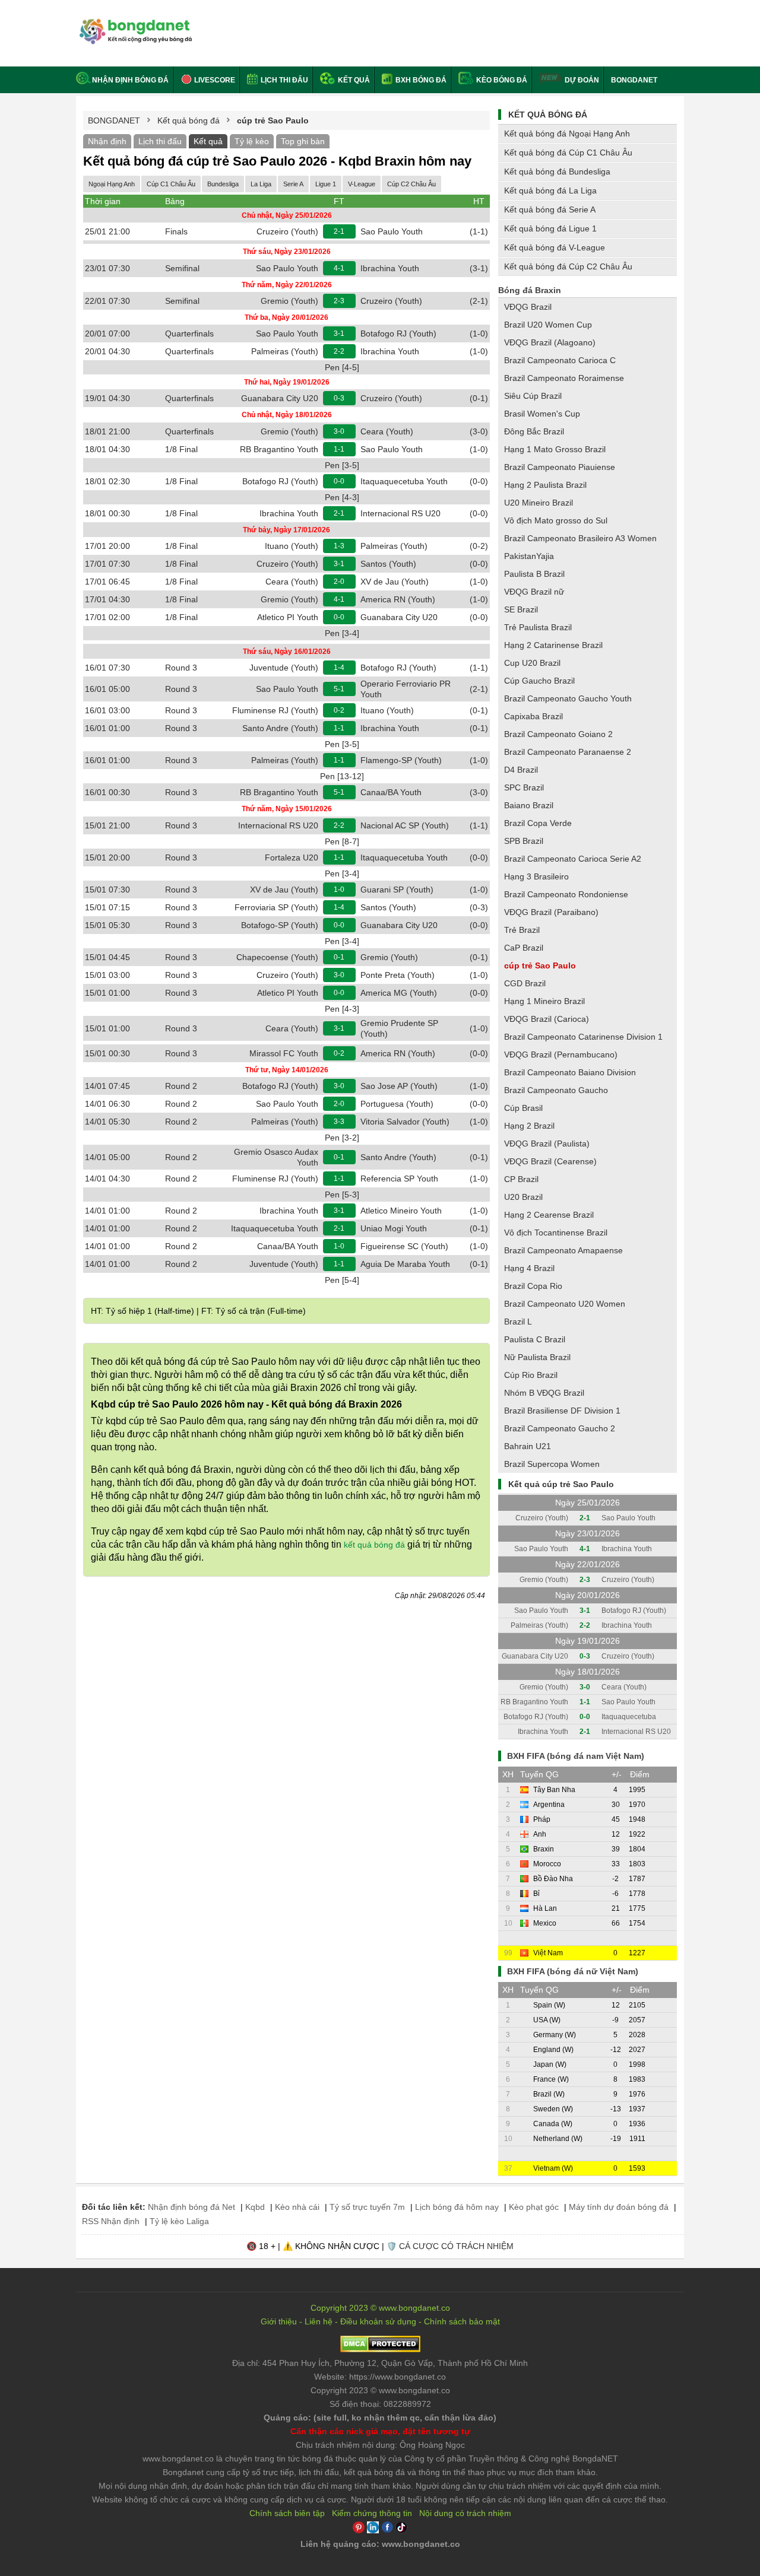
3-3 (339, 1122)
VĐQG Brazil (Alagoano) (550, 342)
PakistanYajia (529, 556)
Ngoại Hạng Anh (112, 184)
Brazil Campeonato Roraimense (564, 378)
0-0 (339, 481)
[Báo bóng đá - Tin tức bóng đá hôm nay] (134, 23)
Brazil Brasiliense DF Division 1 (562, 1411)
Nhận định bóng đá (130, 80)
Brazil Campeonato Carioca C (560, 360)
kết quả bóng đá (374, 1545)
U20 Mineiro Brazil (539, 503)
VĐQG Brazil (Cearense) (550, 1161)
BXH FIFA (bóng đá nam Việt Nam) (576, 1756)
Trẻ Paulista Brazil (538, 627)
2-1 (339, 231)
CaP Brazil (524, 948)
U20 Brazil (523, 1197)
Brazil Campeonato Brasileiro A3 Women (580, 538)
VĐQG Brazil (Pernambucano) (561, 1054)
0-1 (339, 957)
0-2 (339, 710)
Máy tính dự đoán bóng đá (619, 2207)
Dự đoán (582, 80)
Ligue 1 (326, 184)
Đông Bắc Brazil (534, 431)
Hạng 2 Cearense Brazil (549, 1215)
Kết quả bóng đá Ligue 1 (550, 228)
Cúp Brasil (523, 1108)
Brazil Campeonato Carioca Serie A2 (573, 859)
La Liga (261, 184)
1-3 (339, 546)
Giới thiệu (279, 2321)
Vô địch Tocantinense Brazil (556, 1233)
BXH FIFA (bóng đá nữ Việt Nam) (573, 1971)
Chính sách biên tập (287, 2513)
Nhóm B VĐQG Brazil (544, 1393)
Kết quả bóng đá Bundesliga (557, 171)
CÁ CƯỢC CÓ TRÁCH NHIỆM (456, 2246)
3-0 (339, 431)
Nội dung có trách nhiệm (465, 2513)
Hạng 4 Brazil (529, 1268)
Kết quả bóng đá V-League (555, 247)
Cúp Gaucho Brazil (539, 681)
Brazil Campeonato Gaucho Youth (568, 698)
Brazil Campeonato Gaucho (556, 1090)
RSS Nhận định (111, 2221)
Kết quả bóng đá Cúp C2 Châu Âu (568, 266)
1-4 (339, 668)
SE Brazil (521, 609)
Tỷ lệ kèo (252, 141)
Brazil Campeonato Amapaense (563, 1250)
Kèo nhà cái (297, 2207)
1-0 (339, 890)
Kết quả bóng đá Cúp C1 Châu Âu (568, 153)
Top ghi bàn (303, 141)
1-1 (339, 449)
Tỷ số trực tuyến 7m (367, 2207)
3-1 (339, 333)
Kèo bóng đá (501, 80)
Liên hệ (319, 2321)
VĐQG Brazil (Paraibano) (551, 912)
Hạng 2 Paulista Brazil (545, 485)
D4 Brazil (521, 770)
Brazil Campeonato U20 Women (565, 1304)
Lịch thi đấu (284, 80)
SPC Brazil (524, 787)
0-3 (339, 398)
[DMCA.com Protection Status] (380, 2349)
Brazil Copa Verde (538, 823)
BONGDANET (634, 80)
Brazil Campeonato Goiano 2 (558, 734)
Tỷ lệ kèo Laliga (179, 2221)
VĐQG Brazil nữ (534, 592)
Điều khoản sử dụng (378, 2321)
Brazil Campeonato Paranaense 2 (568, 752)
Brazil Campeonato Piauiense (560, 467)
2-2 (339, 351)
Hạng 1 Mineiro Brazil (544, 1001)
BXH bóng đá (420, 80)
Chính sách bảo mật (462, 2321)
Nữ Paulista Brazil (537, 1357)
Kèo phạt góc (534, 2207)
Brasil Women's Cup (542, 414)
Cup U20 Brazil (532, 663)
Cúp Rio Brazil (531, 1375)
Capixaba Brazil (533, 716)
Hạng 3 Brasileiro (536, 876)
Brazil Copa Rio (533, 1286)
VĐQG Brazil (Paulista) (547, 1144)
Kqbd (255, 2207)
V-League (362, 184)
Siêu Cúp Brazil (533, 396)
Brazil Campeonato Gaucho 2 (560, 1428)
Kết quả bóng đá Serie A (550, 209)
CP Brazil (521, 1179)
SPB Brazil (524, 841)
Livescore (214, 80)
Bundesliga (223, 184)
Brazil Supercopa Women (552, 1464)
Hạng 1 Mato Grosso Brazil (555, 449)
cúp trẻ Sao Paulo (540, 965)
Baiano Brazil (529, 805)
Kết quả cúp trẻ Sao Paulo (561, 1484)
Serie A (293, 184)
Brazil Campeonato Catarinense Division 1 (583, 1037)
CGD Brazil (525, 983)
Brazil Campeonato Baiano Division (570, 1072)
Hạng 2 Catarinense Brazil (553, 645)
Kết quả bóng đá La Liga (550, 190)
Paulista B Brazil (534, 574)
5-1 (339, 689)
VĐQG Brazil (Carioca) (547, 1019)
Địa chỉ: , (380, 2363)
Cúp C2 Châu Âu (411, 184)
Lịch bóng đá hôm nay (457, 2207)
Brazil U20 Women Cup (548, 325)
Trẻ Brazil (522, 930)
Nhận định (107, 141)
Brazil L (518, 1322)
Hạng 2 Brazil (529, 1126)
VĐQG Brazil (528, 307)
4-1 (339, 268)
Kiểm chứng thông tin (372, 2513)
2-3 (339, 301)
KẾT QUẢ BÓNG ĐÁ (548, 115)
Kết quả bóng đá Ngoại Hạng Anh (567, 134)
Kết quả (353, 80)
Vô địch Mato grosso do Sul (556, 520)
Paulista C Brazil (535, 1339)
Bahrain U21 (528, 1446)
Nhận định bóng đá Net (191, 2207)
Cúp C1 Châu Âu (171, 184)
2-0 (339, 582)
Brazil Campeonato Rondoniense (566, 894)
